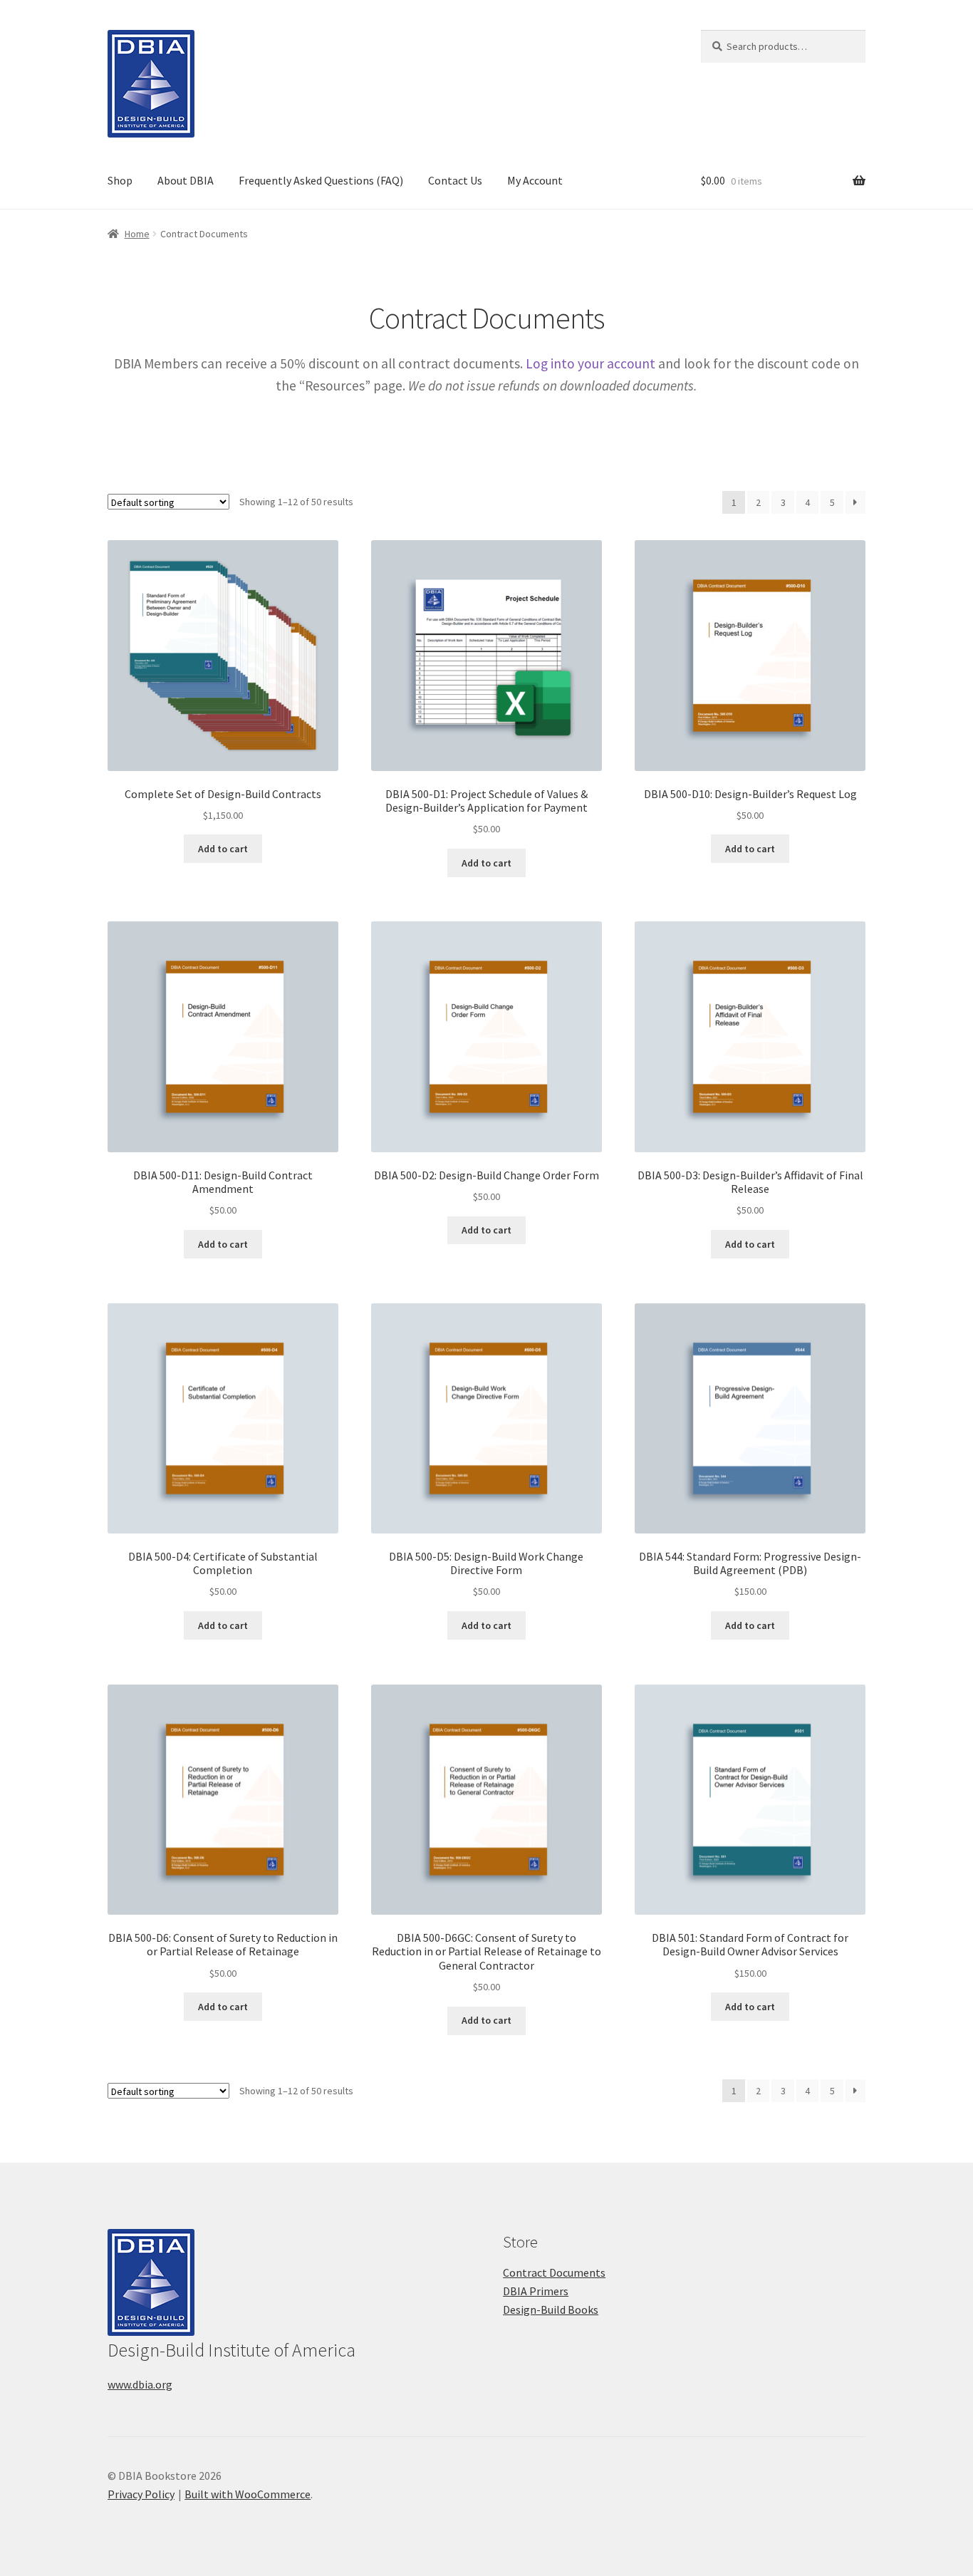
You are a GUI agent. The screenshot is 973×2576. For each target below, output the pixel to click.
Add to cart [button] (223, 849)
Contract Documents (554, 2272)
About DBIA (186, 180)
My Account (535, 180)
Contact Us (455, 180)
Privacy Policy (141, 2494)
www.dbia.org (140, 2384)
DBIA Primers (536, 2291)
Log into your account (590, 363)
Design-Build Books (551, 2309)
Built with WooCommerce (248, 2494)
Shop (120, 180)
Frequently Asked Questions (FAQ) (321, 180)
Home (137, 234)
